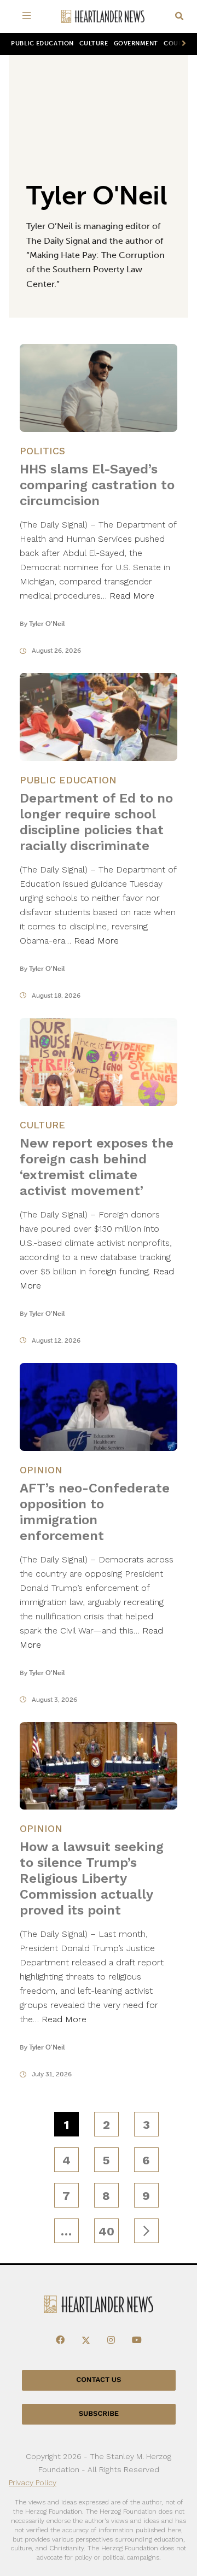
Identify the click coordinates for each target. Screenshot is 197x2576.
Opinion (41, 1470)
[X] (86, 2340)
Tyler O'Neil (47, 624)
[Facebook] (60, 2340)
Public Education (42, 43)
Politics (42, 451)
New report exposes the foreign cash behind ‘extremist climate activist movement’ (97, 1167)
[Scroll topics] (182, 44)
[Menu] (28, 16)
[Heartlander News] (103, 17)
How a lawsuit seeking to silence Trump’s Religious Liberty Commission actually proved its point (92, 1878)
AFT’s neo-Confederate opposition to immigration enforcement (95, 1512)
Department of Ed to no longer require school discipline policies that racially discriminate (96, 822)
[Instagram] (111, 2340)
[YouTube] (137, 2340)
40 (106, 2231)
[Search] (179, 17)
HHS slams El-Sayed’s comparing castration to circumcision (97, 485)
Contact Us (99, 2380)
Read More (132, 596)
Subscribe (99, 2414)
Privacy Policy (33, 2483)
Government (136, 43)
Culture (94, 43)
